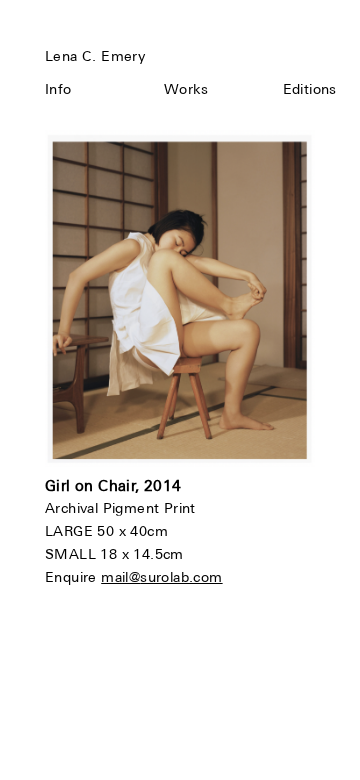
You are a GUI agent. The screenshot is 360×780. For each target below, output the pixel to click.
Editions (310, 89)
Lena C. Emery (95, 56)
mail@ (120, 577)
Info (58, 89)
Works (186, 89)
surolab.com (181, 577)
